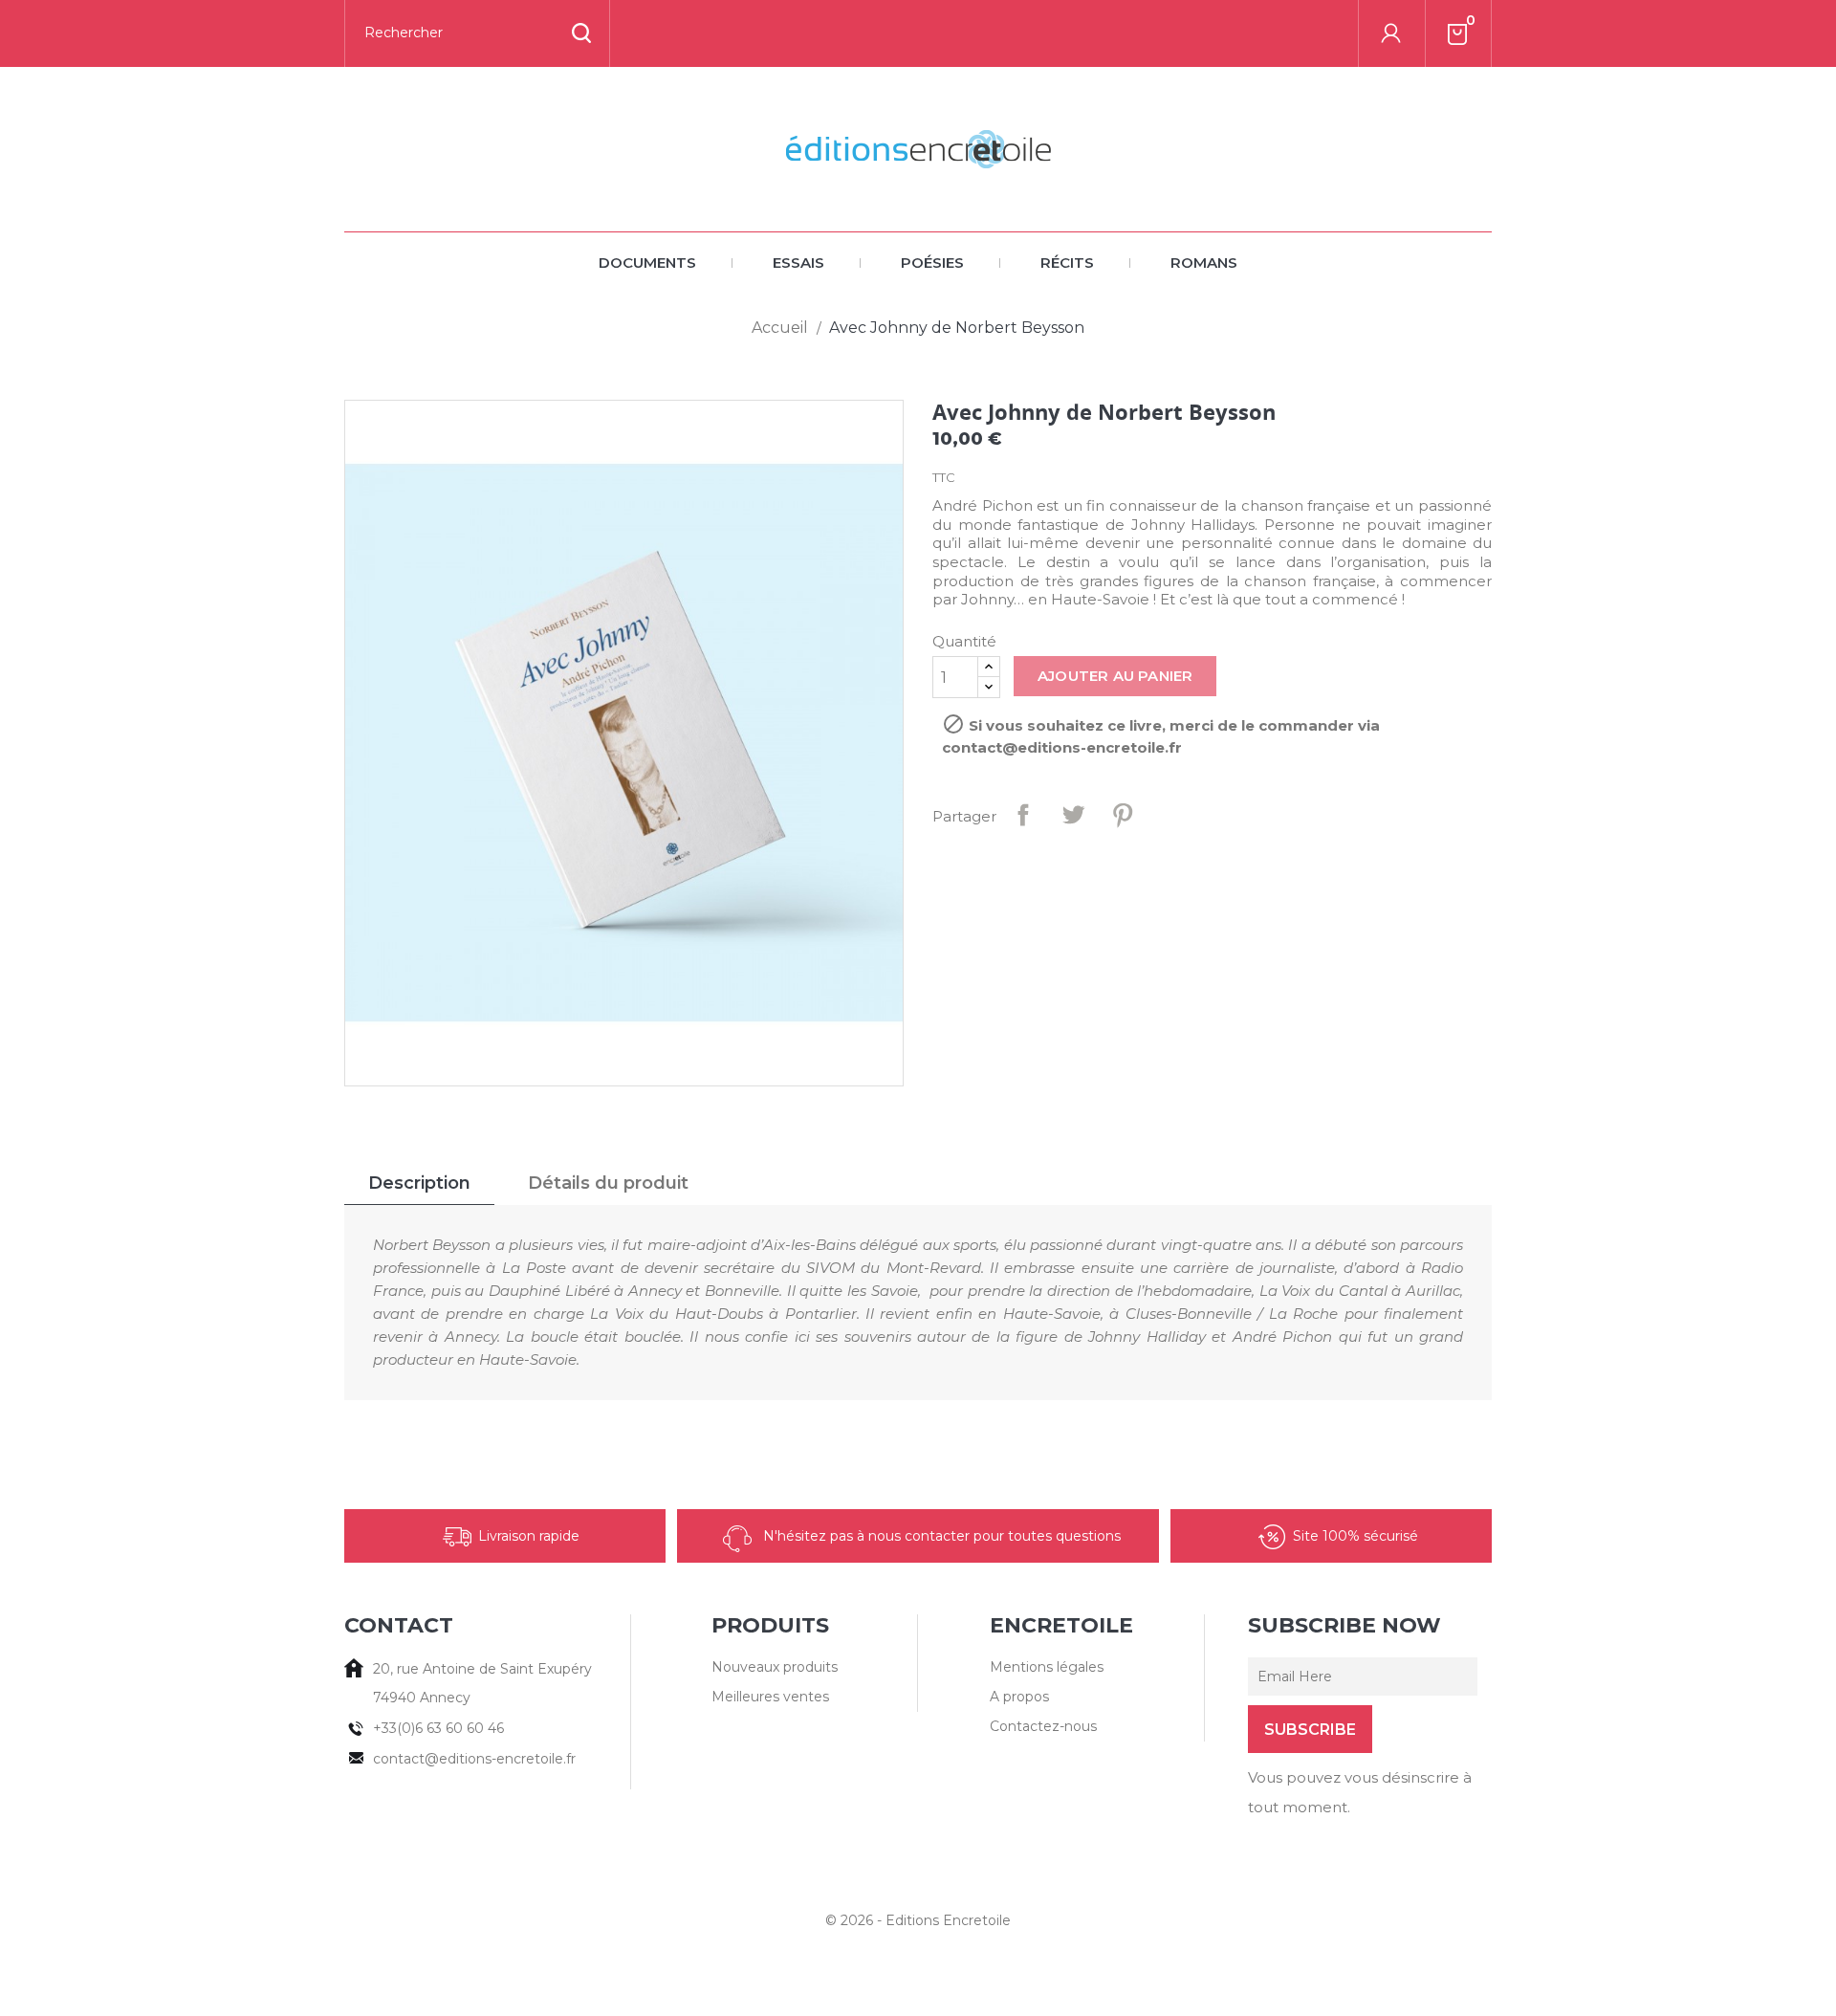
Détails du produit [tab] (608, 1183)
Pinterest (1123, 815)
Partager (1023, 815)
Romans (1204, 263)
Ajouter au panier (1115, 676)
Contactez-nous (1043, 1726)
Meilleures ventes (770, 1697)
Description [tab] (419, 1183)
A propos (1019, 1697)
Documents (647, 263)
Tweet (1073, 815)
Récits (1067, 263)
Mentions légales (1047, 1667)
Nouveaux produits (775, 1667)
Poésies (932, 263)
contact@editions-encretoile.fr (474, 1759)
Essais (798, 263)
